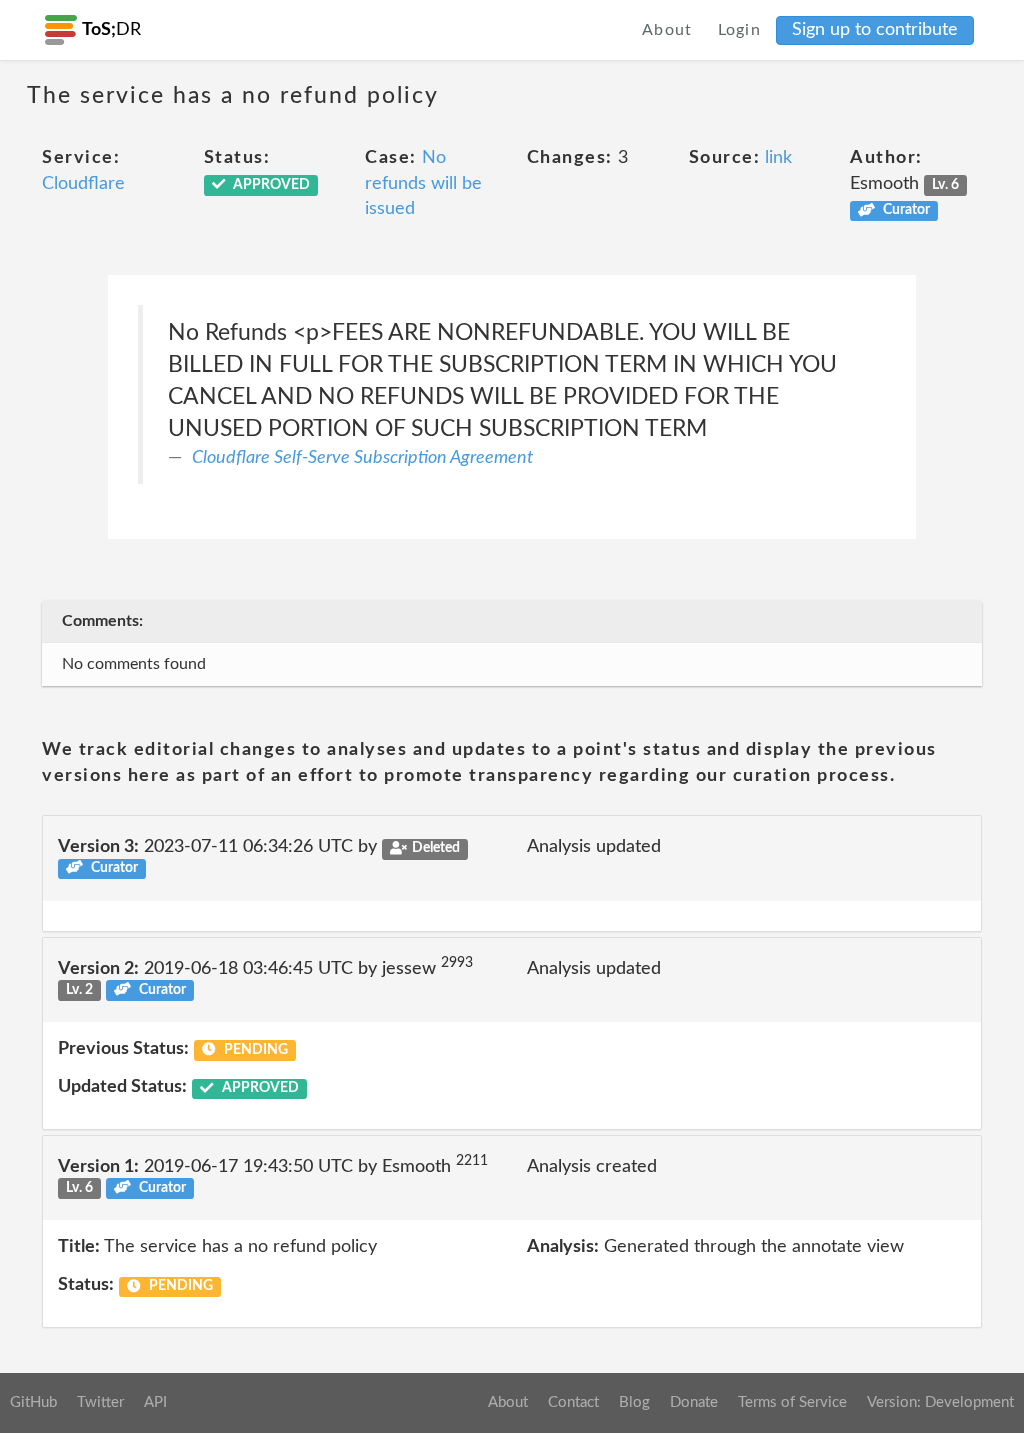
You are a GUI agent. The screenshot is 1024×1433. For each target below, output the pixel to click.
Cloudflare (83, 184)
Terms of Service (792, 1402)
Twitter (100, 1402)
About (667, 30)
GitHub (33, 1402)
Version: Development (940, 1402)
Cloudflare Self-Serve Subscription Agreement (362, 458)
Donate (694, 1402)
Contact (573, 1402)
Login (740, 30)
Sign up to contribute (875, 30)
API (155, 1402)
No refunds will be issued (423, 183)
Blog (634, 1402)
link (778, 158)
